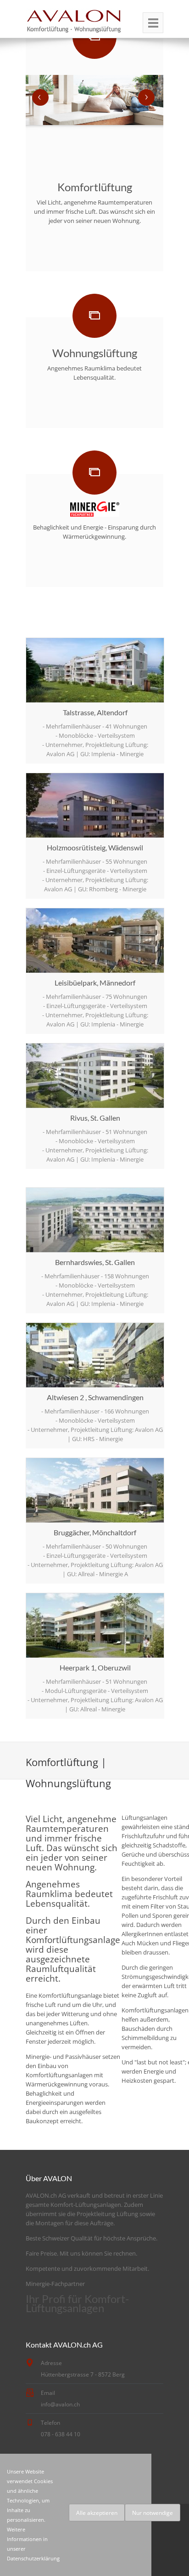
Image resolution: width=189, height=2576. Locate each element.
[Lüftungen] (153, 23)
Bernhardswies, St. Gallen (95, 1262)
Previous (40, 97)
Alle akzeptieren (97, 2513)
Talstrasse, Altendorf (95, 712)
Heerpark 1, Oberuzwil (95, 1667)
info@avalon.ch (60, 2404)
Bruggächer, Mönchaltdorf (95, 1532)
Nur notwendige (153, 2513)
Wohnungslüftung (95, 353)
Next (146, 97)
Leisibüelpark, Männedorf (95, 983)
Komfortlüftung (95, 187)
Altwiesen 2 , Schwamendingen (95, 1397)
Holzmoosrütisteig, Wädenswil (95, 847)
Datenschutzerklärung (33, 2558)
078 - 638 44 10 (61, 2434)
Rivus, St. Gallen (95, 1118)
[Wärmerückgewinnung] (95, 509)
